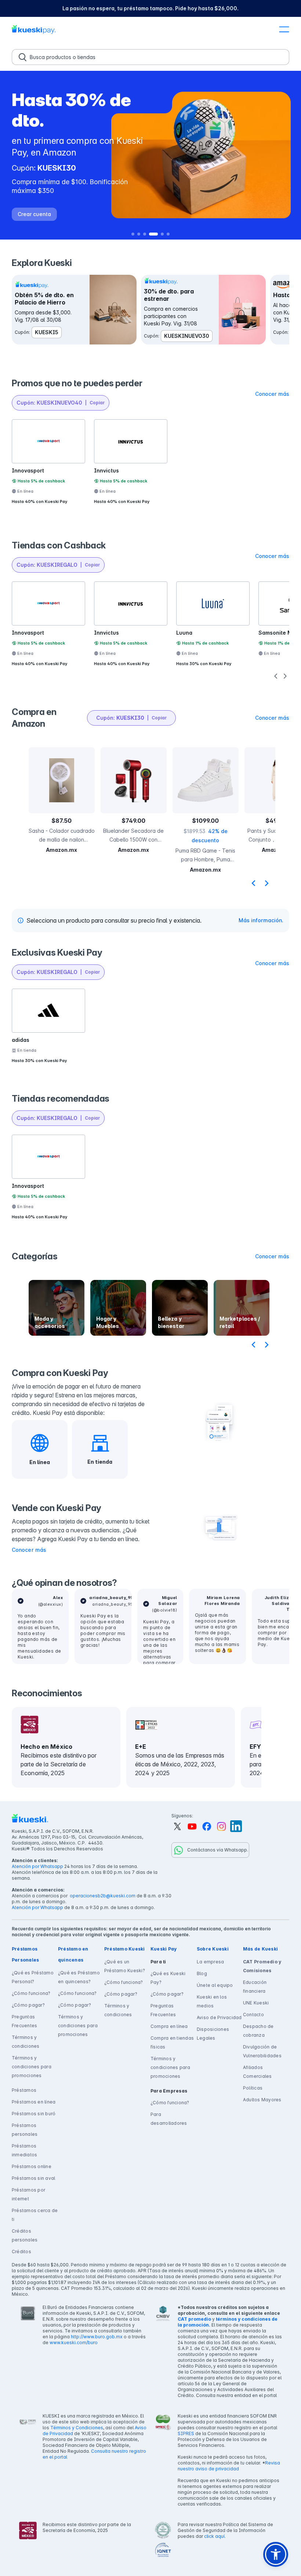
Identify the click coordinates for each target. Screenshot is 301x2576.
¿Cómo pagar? (28, 2005)
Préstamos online (32, 2166)
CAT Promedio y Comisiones (262, 1966)
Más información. (261, 920)
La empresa (210, 1962)
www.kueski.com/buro (74, 2343)
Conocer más (29, 1550)
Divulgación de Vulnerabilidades (262, 2051)
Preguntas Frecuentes (24, 2021)
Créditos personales (25, 2235)
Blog (202, 1973)
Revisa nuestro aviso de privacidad (229, 2466)
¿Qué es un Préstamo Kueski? (125, 1966)
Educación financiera (255, 1987)
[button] (284, 30)
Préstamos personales (25, 2130)
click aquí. (215, 2536)
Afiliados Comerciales (258, 2072)
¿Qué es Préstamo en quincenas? (79, 1977)
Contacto (253, 2015)
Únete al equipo (215, 1985)
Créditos (21, 2252)
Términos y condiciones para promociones (32, 2067)
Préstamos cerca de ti (35, 2215)
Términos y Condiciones (77, 2428)
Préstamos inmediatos (24, 2150)
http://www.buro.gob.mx (97, 2337)
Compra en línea (169, 2026)
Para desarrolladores (169, 2119)
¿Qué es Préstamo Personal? (33, 1977)
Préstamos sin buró (34, 2114)
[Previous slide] (253, 883)
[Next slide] (266, 883)
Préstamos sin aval (33, 2178)
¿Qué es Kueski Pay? (168, 1978)
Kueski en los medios (212, 2001)
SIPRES (186, 2433)
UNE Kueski (256, 2003)
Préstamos (24, 2090)
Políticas (253, 2088)
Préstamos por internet (28, 2194)
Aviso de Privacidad (219, 2017)
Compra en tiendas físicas (172, 2042)
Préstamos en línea (34, 2102)
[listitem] (150, 8)
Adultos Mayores (262, 2100)
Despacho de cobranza (258, 2031)
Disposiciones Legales (213, 2034)
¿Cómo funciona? (31, 1993)
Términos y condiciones (26, 2042)
